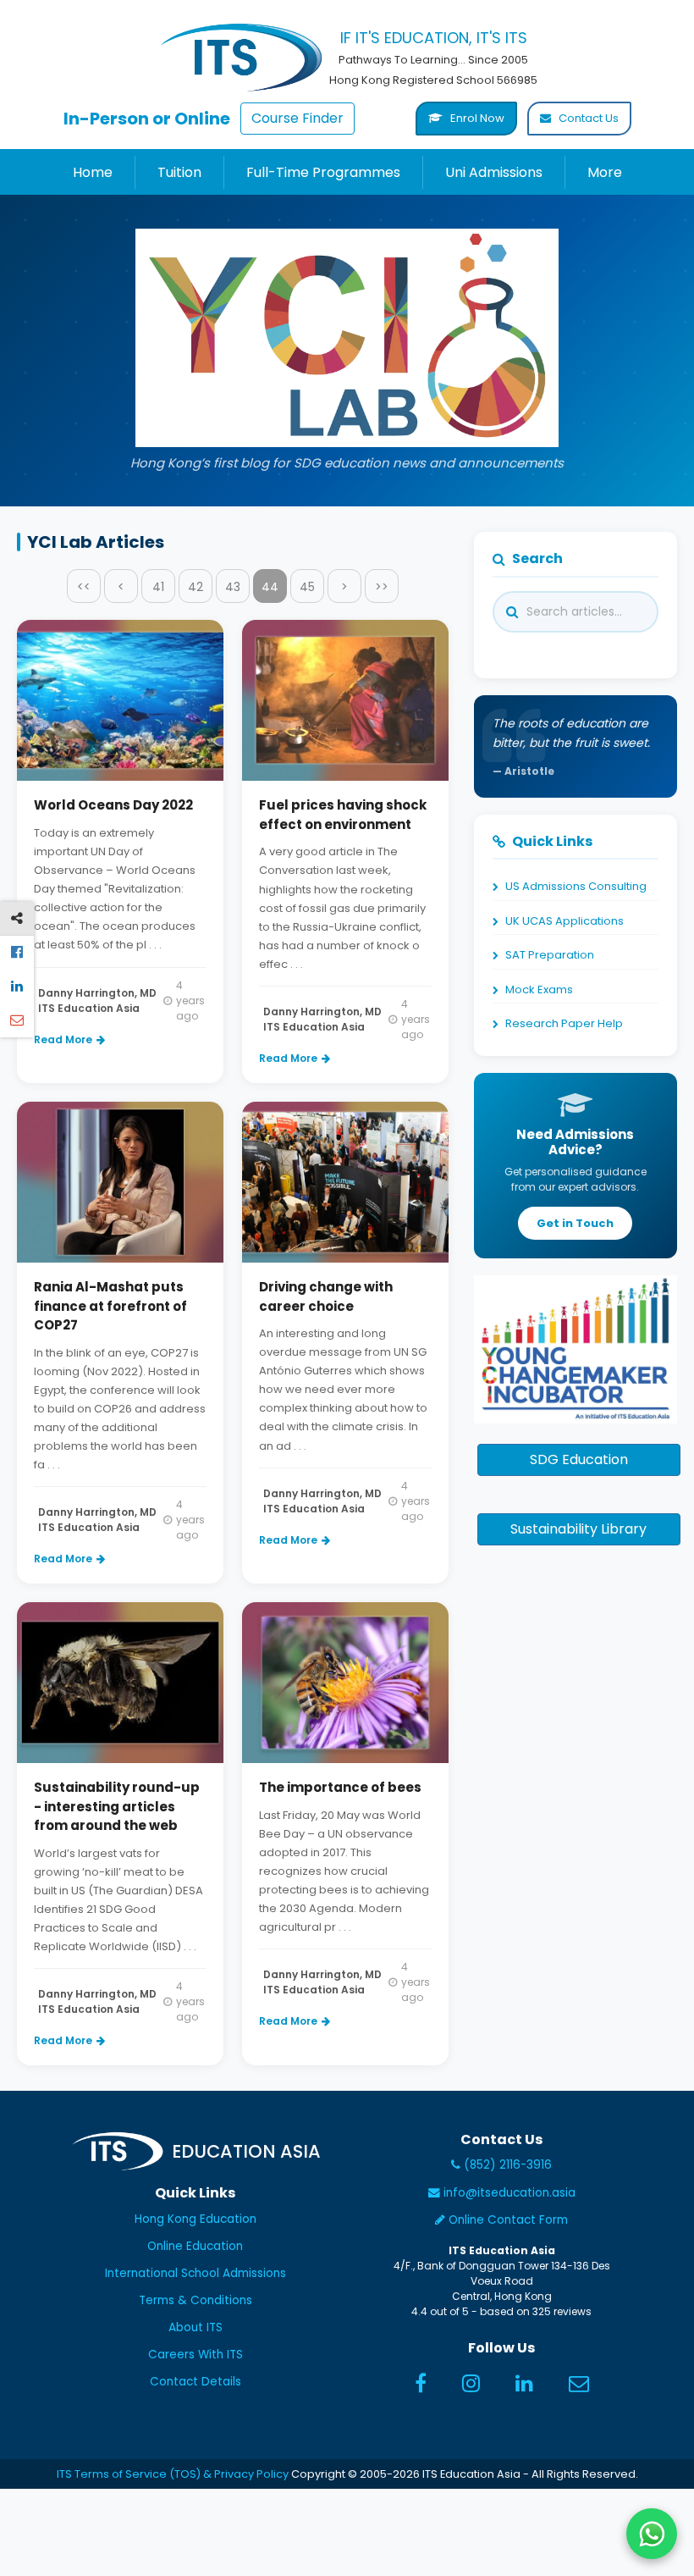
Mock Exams (539, 989)
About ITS (196, 2327)
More (605, 172)
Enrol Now (476, 118)
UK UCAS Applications (565, 921)
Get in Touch (575, 1223)
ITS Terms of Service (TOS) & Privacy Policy (173, 2474)
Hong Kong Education (196, 2219)
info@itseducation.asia (509, 2193)
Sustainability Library (578, 1529)
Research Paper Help (564, 1023)
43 (233, 587)
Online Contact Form (507, 2220)
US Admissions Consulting (576, 886)
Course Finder (297, 118)
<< (84, 587)
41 (158, 587)
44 (270, 587)
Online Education (195, 2246)
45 (307, 587)
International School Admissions (196, 2273)
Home (93, 172)
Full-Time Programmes (323, 172)
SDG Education (579, 1459)
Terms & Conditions (196, 2300)
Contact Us (587, 118)
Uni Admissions (494, 172)
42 (196, 587)
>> (382, 587)
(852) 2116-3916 (506, 2165)
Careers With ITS (196, 2355)
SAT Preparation (550, 955)
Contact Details (196, 2382)
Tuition (179, 172)
